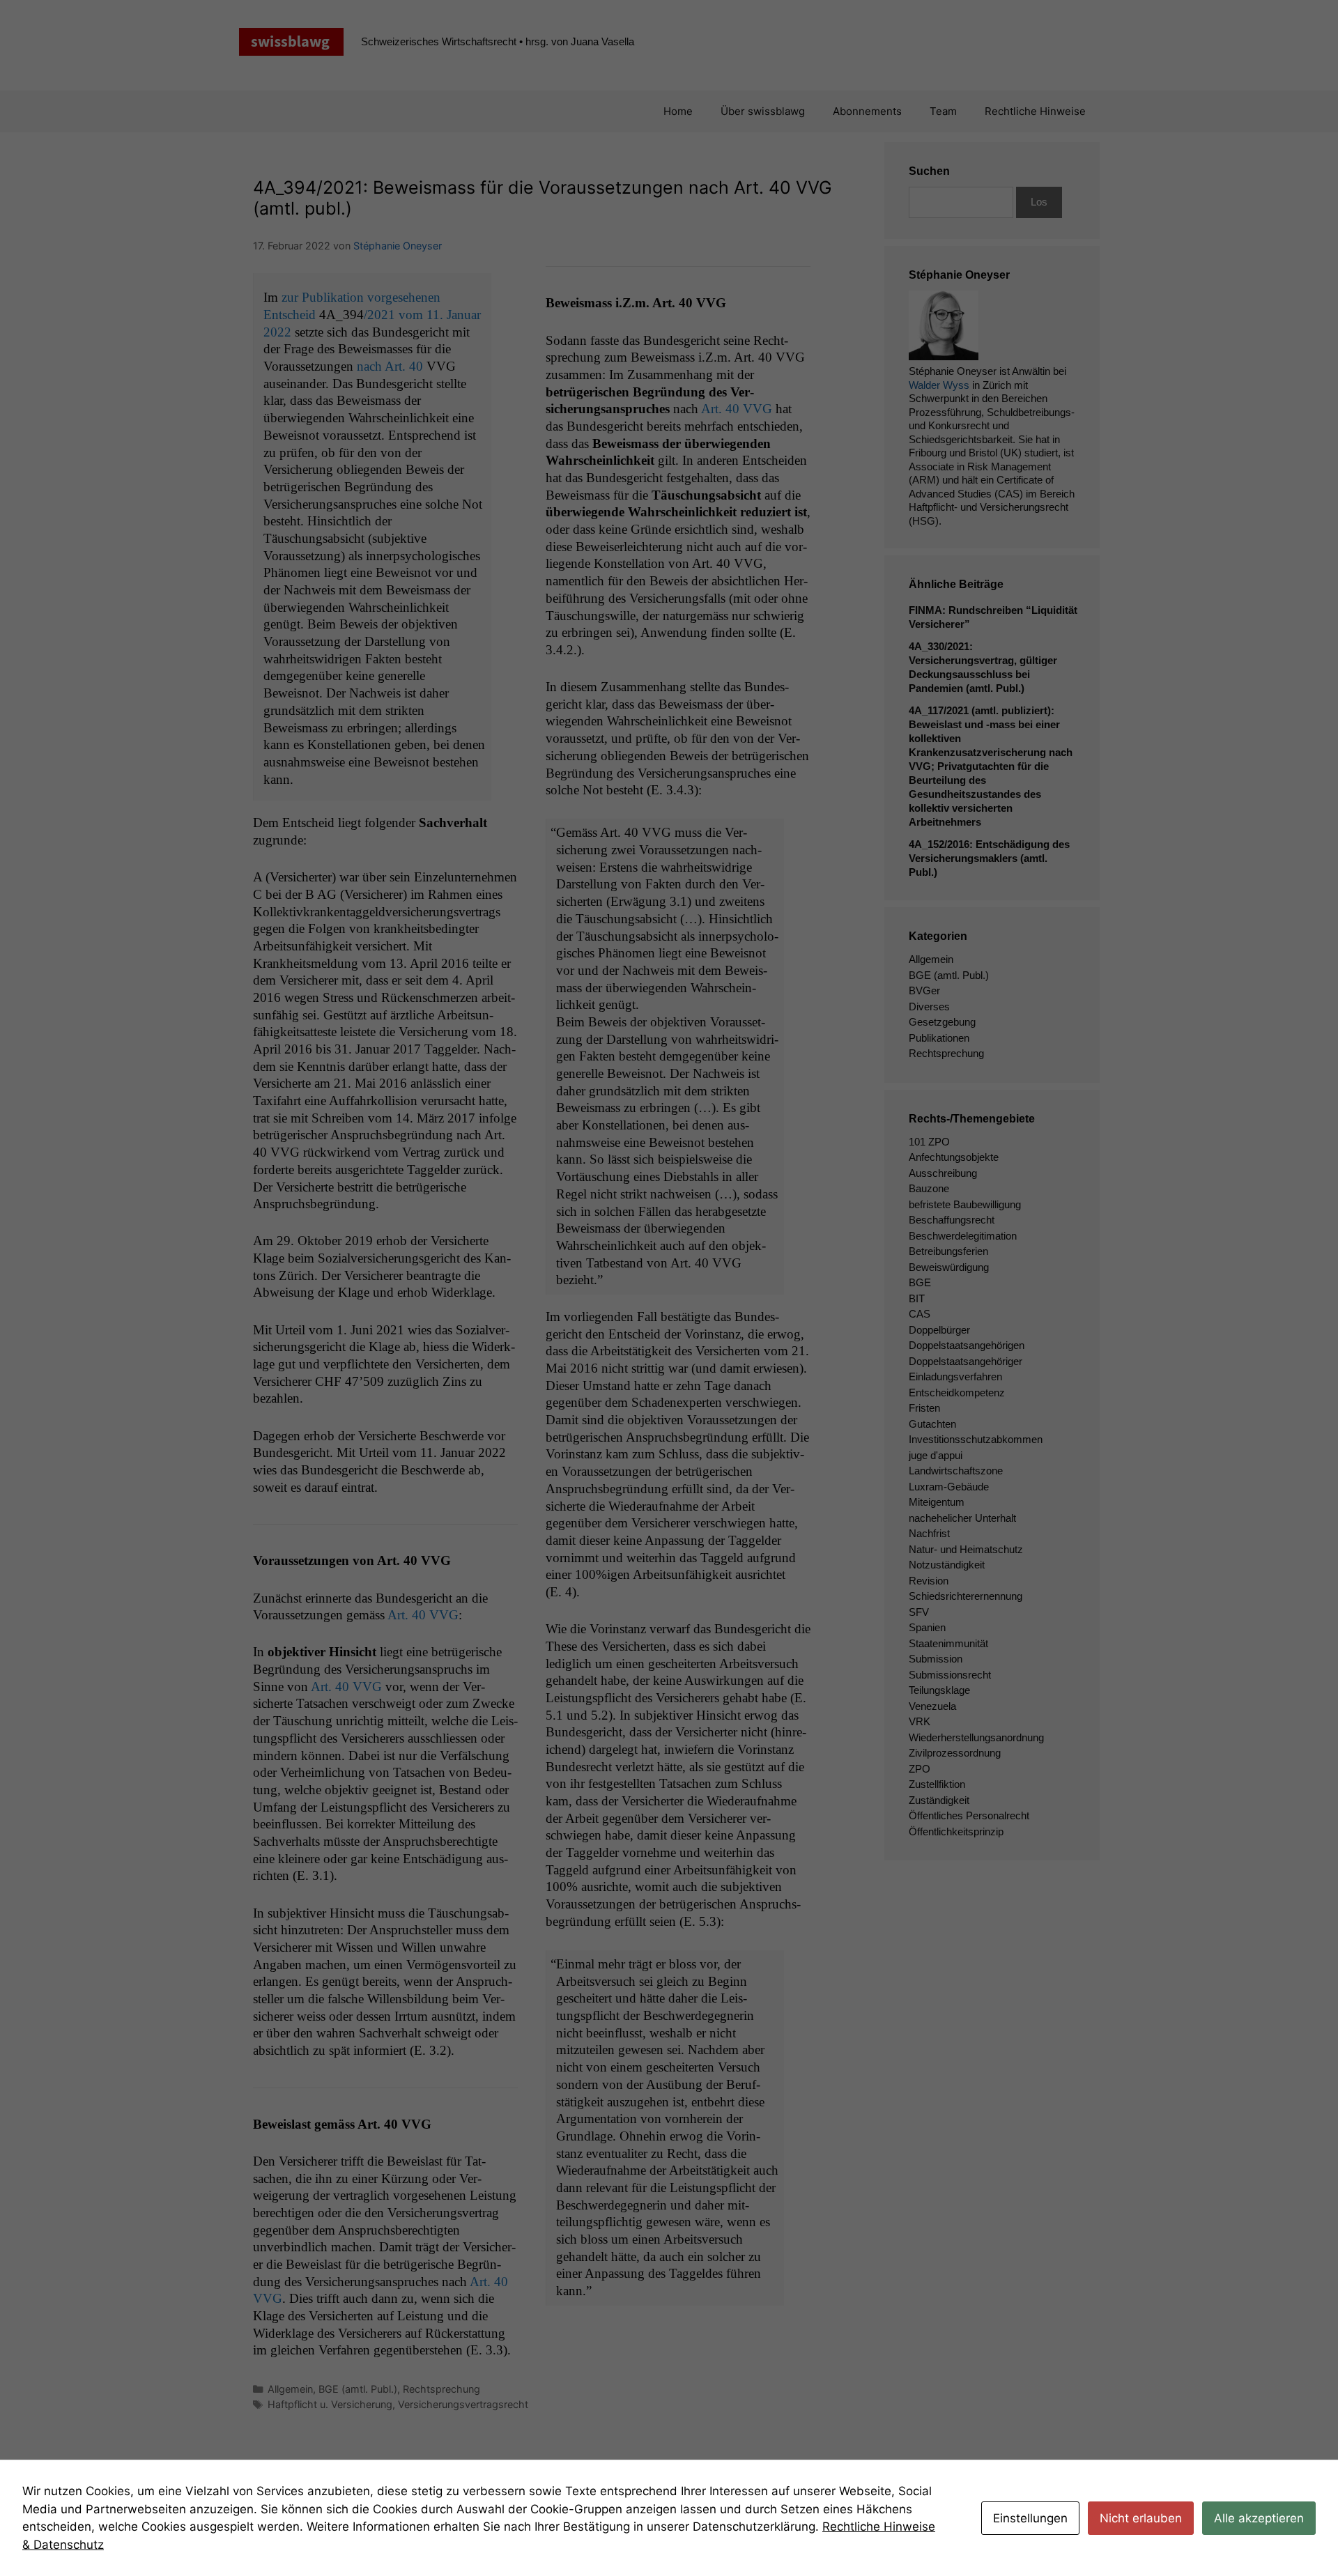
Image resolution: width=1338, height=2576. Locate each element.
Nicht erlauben (1141, 2518)
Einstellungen (1030, 2518)
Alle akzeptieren (1259, 2518)
